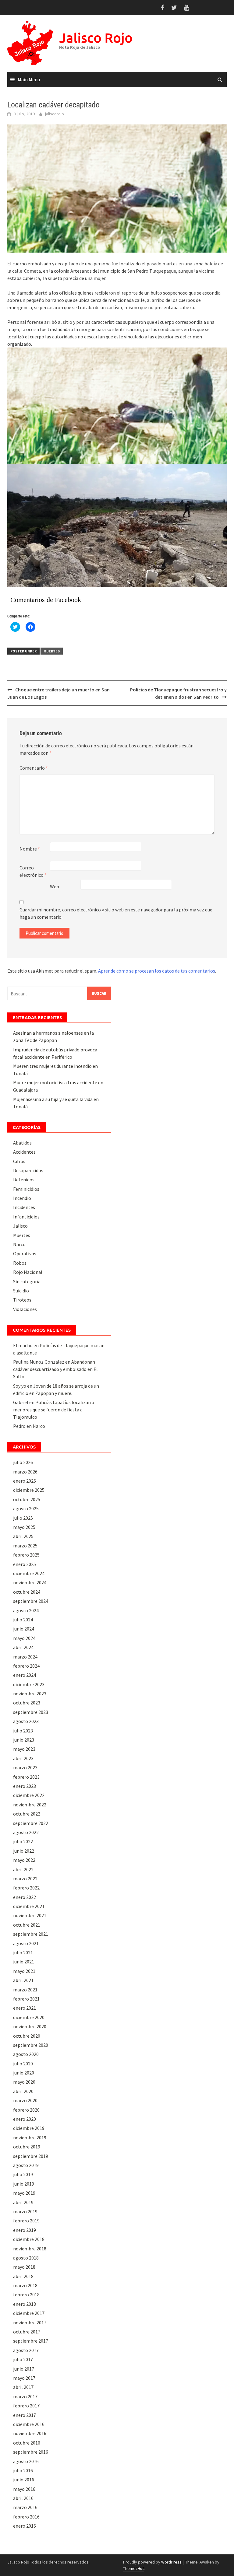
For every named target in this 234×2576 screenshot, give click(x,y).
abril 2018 (23, 2276)
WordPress (171, 2562)
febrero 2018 (26, 2295)
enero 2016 (25, 2526)
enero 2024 (25, 1675)
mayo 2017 (24, 2378)
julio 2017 (23, 2359)
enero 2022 (25, 1897)
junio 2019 (24, 2184)
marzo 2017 (25, 2396)
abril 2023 (23, 1758)
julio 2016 (23, 2470)
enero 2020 (25, 2119)
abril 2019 (23, 2202)
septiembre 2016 (31, 2452)
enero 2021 (25, 2008)
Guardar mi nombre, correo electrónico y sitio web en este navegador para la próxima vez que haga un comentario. (116, 913)
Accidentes (24, 1152)
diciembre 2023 (29, 1684)
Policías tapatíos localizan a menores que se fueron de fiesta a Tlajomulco (54, 1410)
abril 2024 (23, 1647)
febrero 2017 (26, 2406)
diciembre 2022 (29, 1795)
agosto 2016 (26, 2461)
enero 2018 (25, 2304)
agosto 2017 (26, 2350)
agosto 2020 (26, 2054)
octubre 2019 (27, 2147)
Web (55, 886)
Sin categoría (27, 1281)
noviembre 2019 (30, 2137)
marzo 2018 (25, 2285)
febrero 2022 (26, 1888)
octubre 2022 (27, 1814)
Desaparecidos (28, 1170)
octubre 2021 (27, 1925)
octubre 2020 (27, 2036)
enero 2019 (25, 2230)
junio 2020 (24, 2073)
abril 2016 (23, 2498)
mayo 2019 (24, 2193)
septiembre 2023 (31, 1712)
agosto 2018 (26, 2258)
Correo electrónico (33, 871)
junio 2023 (24, 1740)
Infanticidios (26, 1217)
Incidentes (24, 1207)
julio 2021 (23, 1952)
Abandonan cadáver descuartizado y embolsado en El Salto (55, 1369)
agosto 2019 (26, 2165)
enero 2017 (25, 2415)
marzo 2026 (25, 1472)
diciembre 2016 (29, 2424)
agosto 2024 (26, 1610)
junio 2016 (24, 2480)
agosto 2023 (26, 1721)
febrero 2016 (26, 2517)
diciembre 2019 (29, 2128)
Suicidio (21, 1291)
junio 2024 (24, 1629)
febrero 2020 (26, 2110)
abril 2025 (23, 1536)
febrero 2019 (26, 2221)
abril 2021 (23, 1980)
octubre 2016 (27, 2443)
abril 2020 (23, 2091)
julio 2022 (23, 1841)
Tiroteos (22, 1300)
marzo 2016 (25, 2507)
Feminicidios (26, 1189)
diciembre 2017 (29, 2313)
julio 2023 (23, 1731)
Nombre (30, 849)
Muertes (52, 651)
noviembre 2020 (30, 2026)
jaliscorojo (55, 114)
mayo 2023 (24, 1749)
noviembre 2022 (30, 1805)
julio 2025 (23, 1518)
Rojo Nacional (28, 1272)
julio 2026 (23, 1462)
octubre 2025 (27, 1499)
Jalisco (20, 1226)
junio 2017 (24, 2369)
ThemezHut (133, 2568)
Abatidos (22, 1143)
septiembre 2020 (31, 2045)
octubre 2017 (27, 2332)
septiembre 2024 (31, 1601)
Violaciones (25, 1309)
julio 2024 (23, 1620)
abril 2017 (23, 2387)
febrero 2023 (26, 1777)
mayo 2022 (24, 1860)
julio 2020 (23, 2064)
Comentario (34, 768)
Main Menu (29, 79)
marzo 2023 (25, 1767)
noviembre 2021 (30, 1915)
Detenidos (24, 1180)
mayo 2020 (24, 2082)
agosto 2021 (26, 1943)
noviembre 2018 (30, 2249)
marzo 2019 (25, 2211)
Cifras (19, 1161)
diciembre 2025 (29, 1490)
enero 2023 (25, 1786)
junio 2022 (24, 1851)
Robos (20, 1263)
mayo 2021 (24, 1971)
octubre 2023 (27, 1703)
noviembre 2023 (30, 1693)
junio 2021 (24, 1962)
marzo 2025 (25, 1546)
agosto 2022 (26, 1832)
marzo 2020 (25, 2100)
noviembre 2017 (30, 2323)
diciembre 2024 (29, 1573)
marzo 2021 (25, 1990)
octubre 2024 (27, 1592)
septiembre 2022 (31, 1823)
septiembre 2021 (31, 1934)
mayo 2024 (24, 1638)
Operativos (25, 1253)
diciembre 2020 (29, 2017)
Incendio (22, 1198)
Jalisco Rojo (96, 38)
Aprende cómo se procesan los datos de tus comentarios (157, 971)
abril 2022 (23, 1869)
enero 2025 (25, 1564)
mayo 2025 (24, 1527)
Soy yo (20, 1386)
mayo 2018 (24, 2267)
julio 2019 (23, 2174)
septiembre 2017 (31, 2341)
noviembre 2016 (30, 2433)
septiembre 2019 (31, 2156)
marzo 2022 (25, 1879)
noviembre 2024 (30, 1582)
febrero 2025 (26, 1555)
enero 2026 (25, 1481)
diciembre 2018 (29, 2239)
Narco (19, 1244)
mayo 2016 (24, 2489)
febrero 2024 (26, 1666)
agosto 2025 (26, 1508)
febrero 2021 (26, 1999)
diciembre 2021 (29, 1906)
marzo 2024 (25, 1657)
